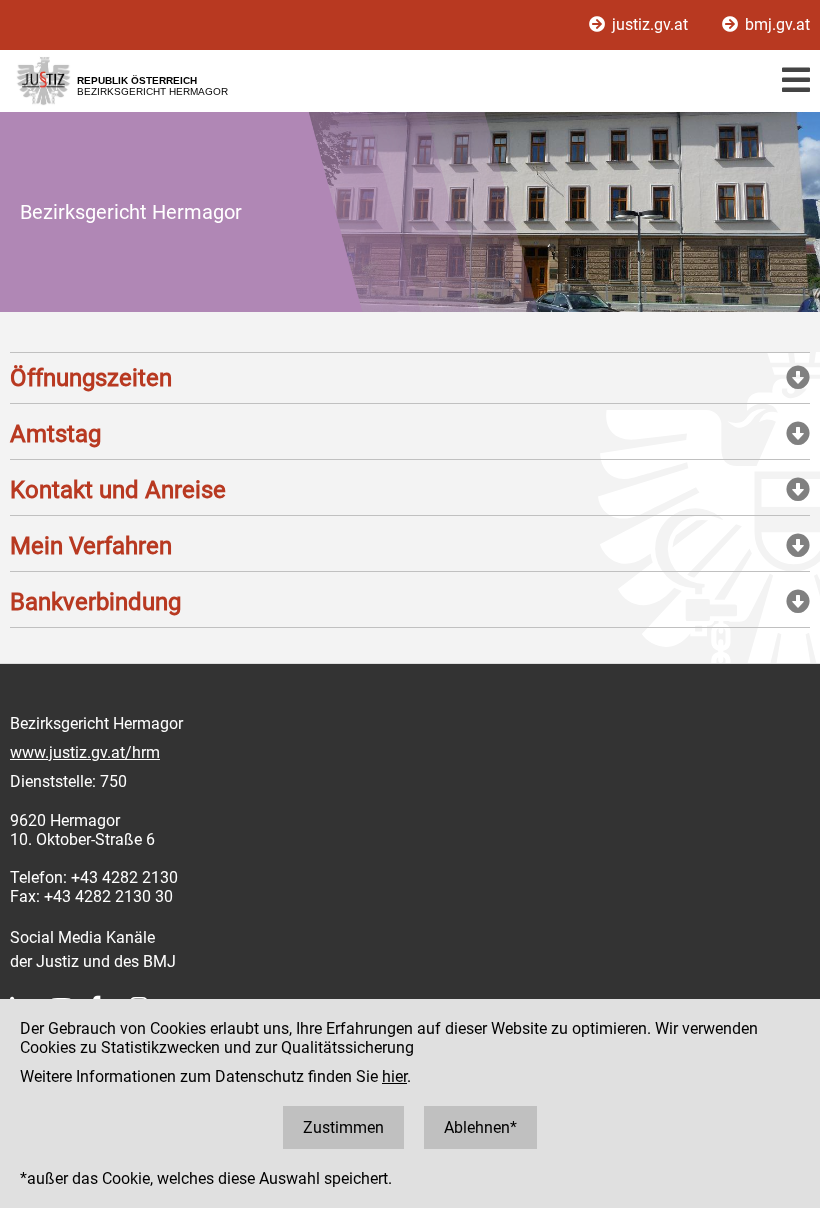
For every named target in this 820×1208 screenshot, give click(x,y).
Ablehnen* (480, 1127)
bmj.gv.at (775, 24)
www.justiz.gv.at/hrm (85, 752)
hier (394, 1076)
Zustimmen (343, 1127)
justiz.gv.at (650, 24)
